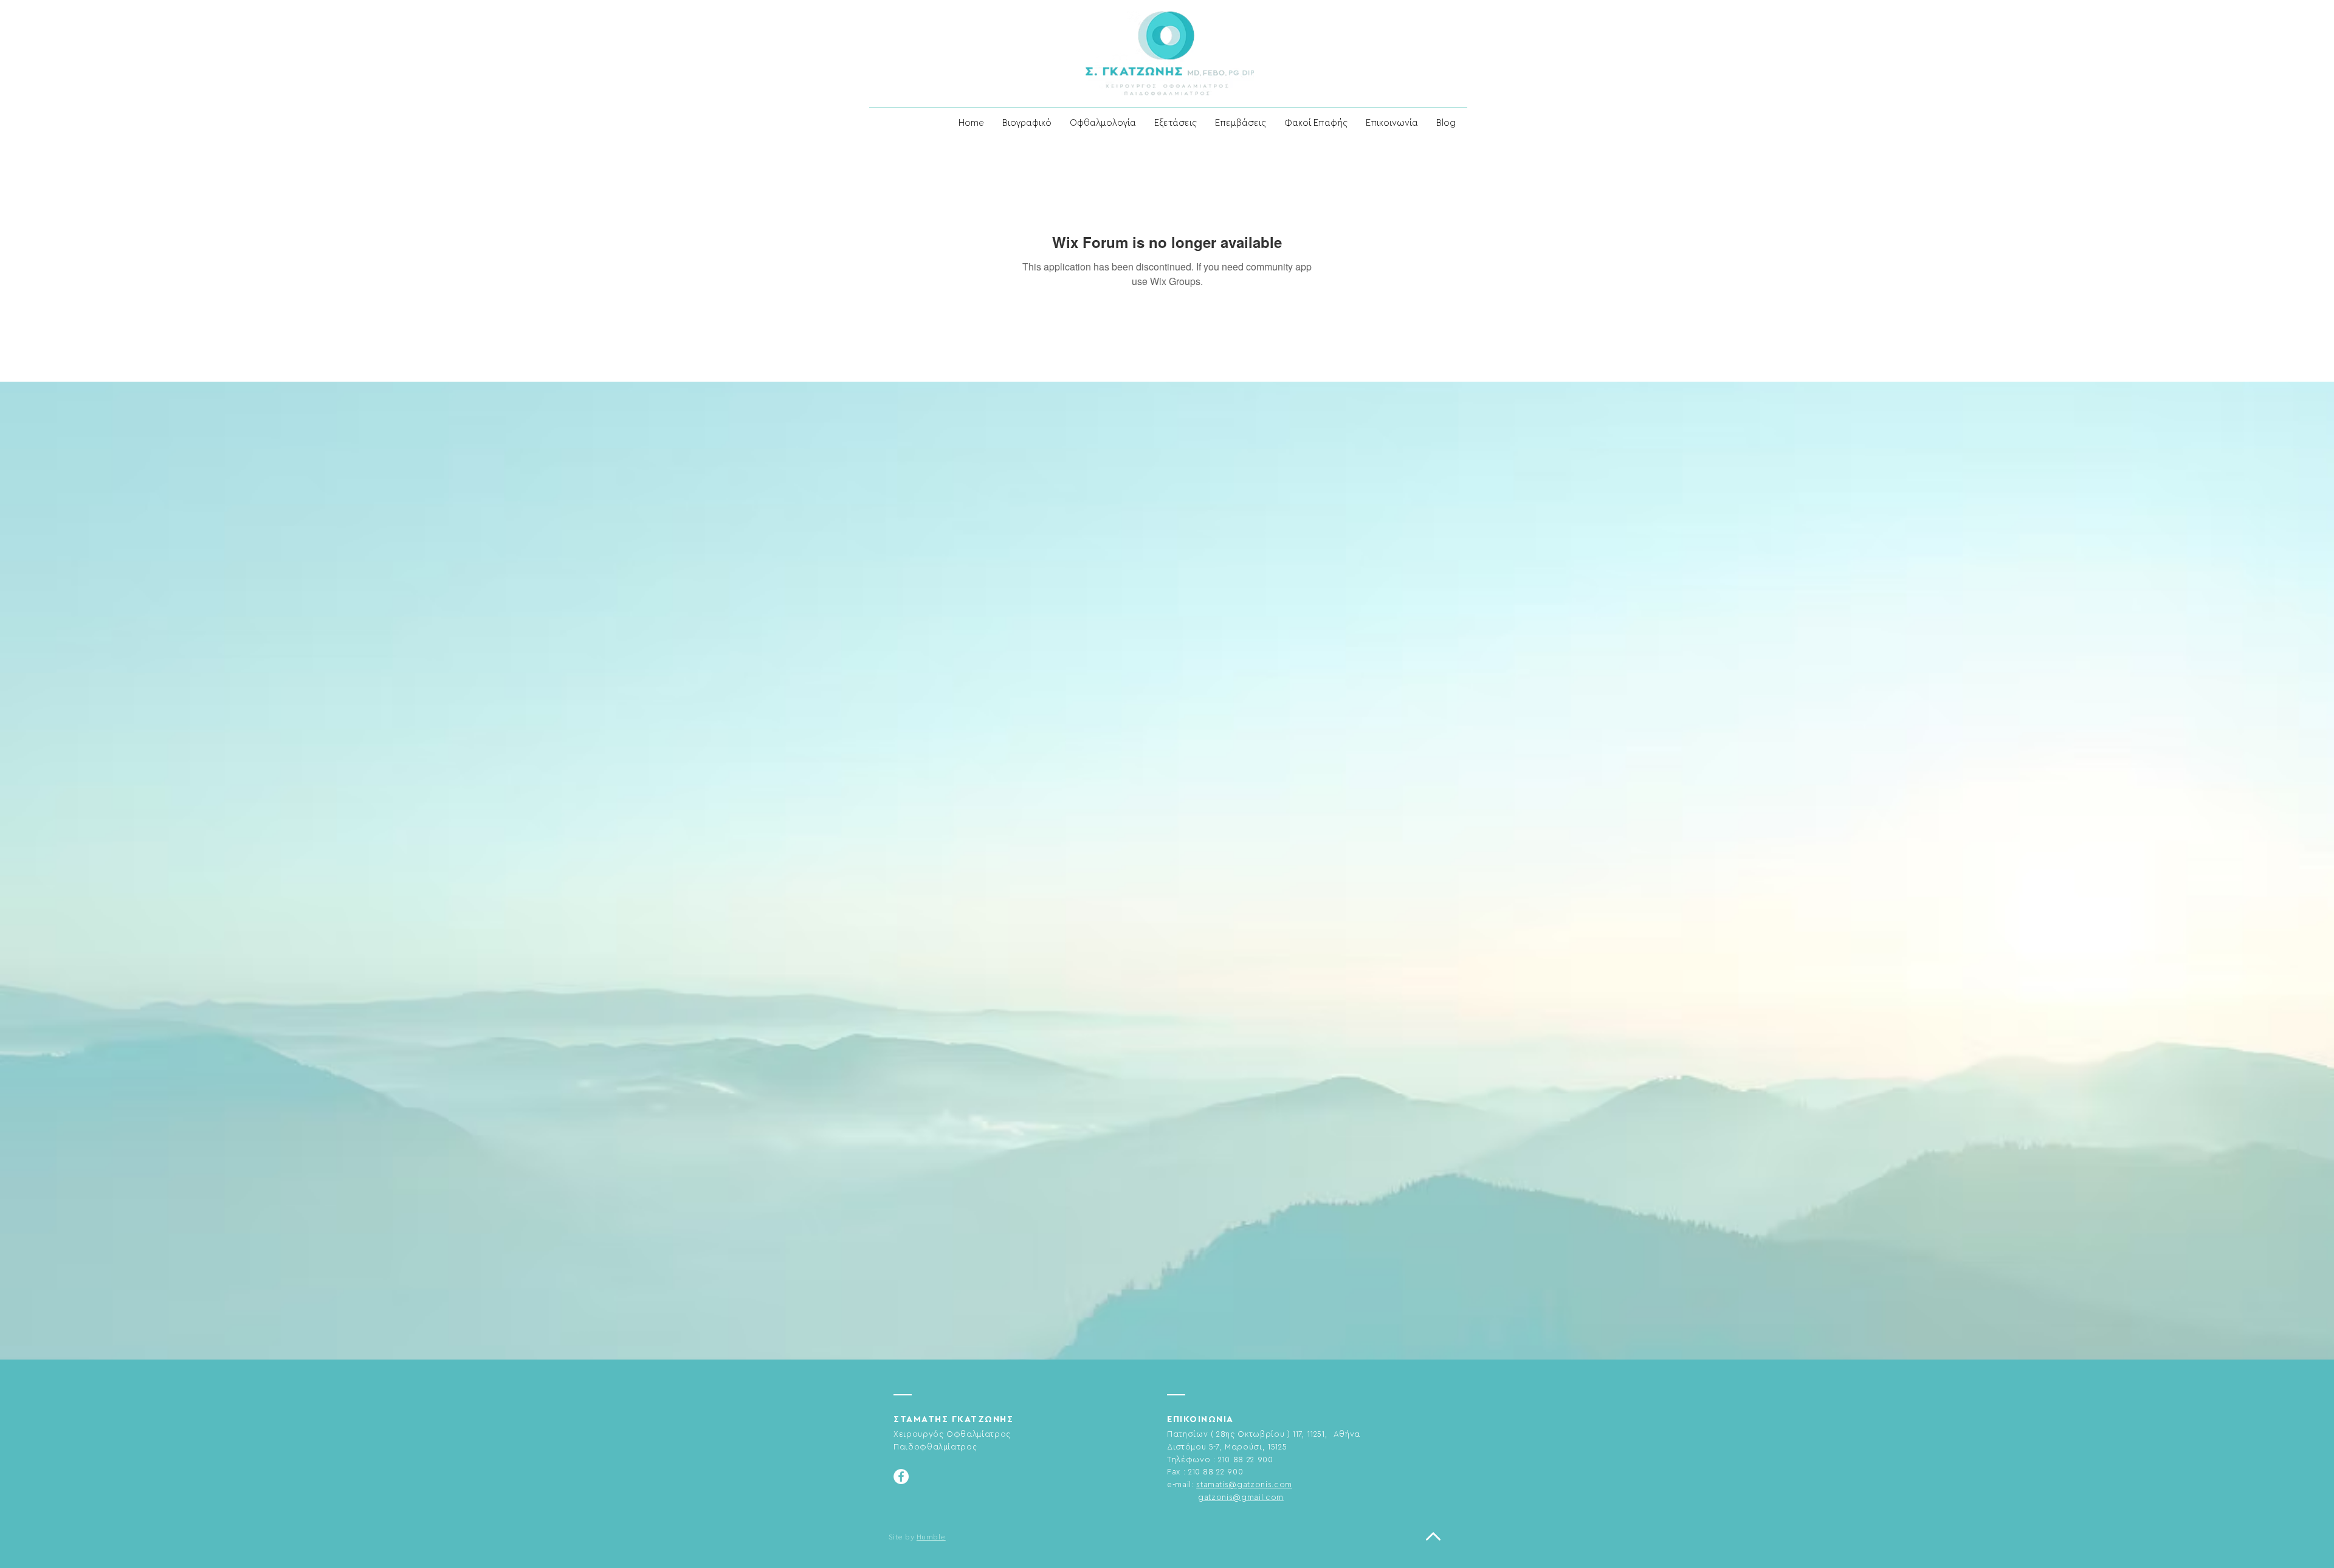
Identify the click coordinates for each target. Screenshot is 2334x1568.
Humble (931, 1537)
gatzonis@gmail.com (1241, 1497)
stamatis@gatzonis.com (1244, 1484)
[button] (1103, 123)
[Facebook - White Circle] (901, 1477)
